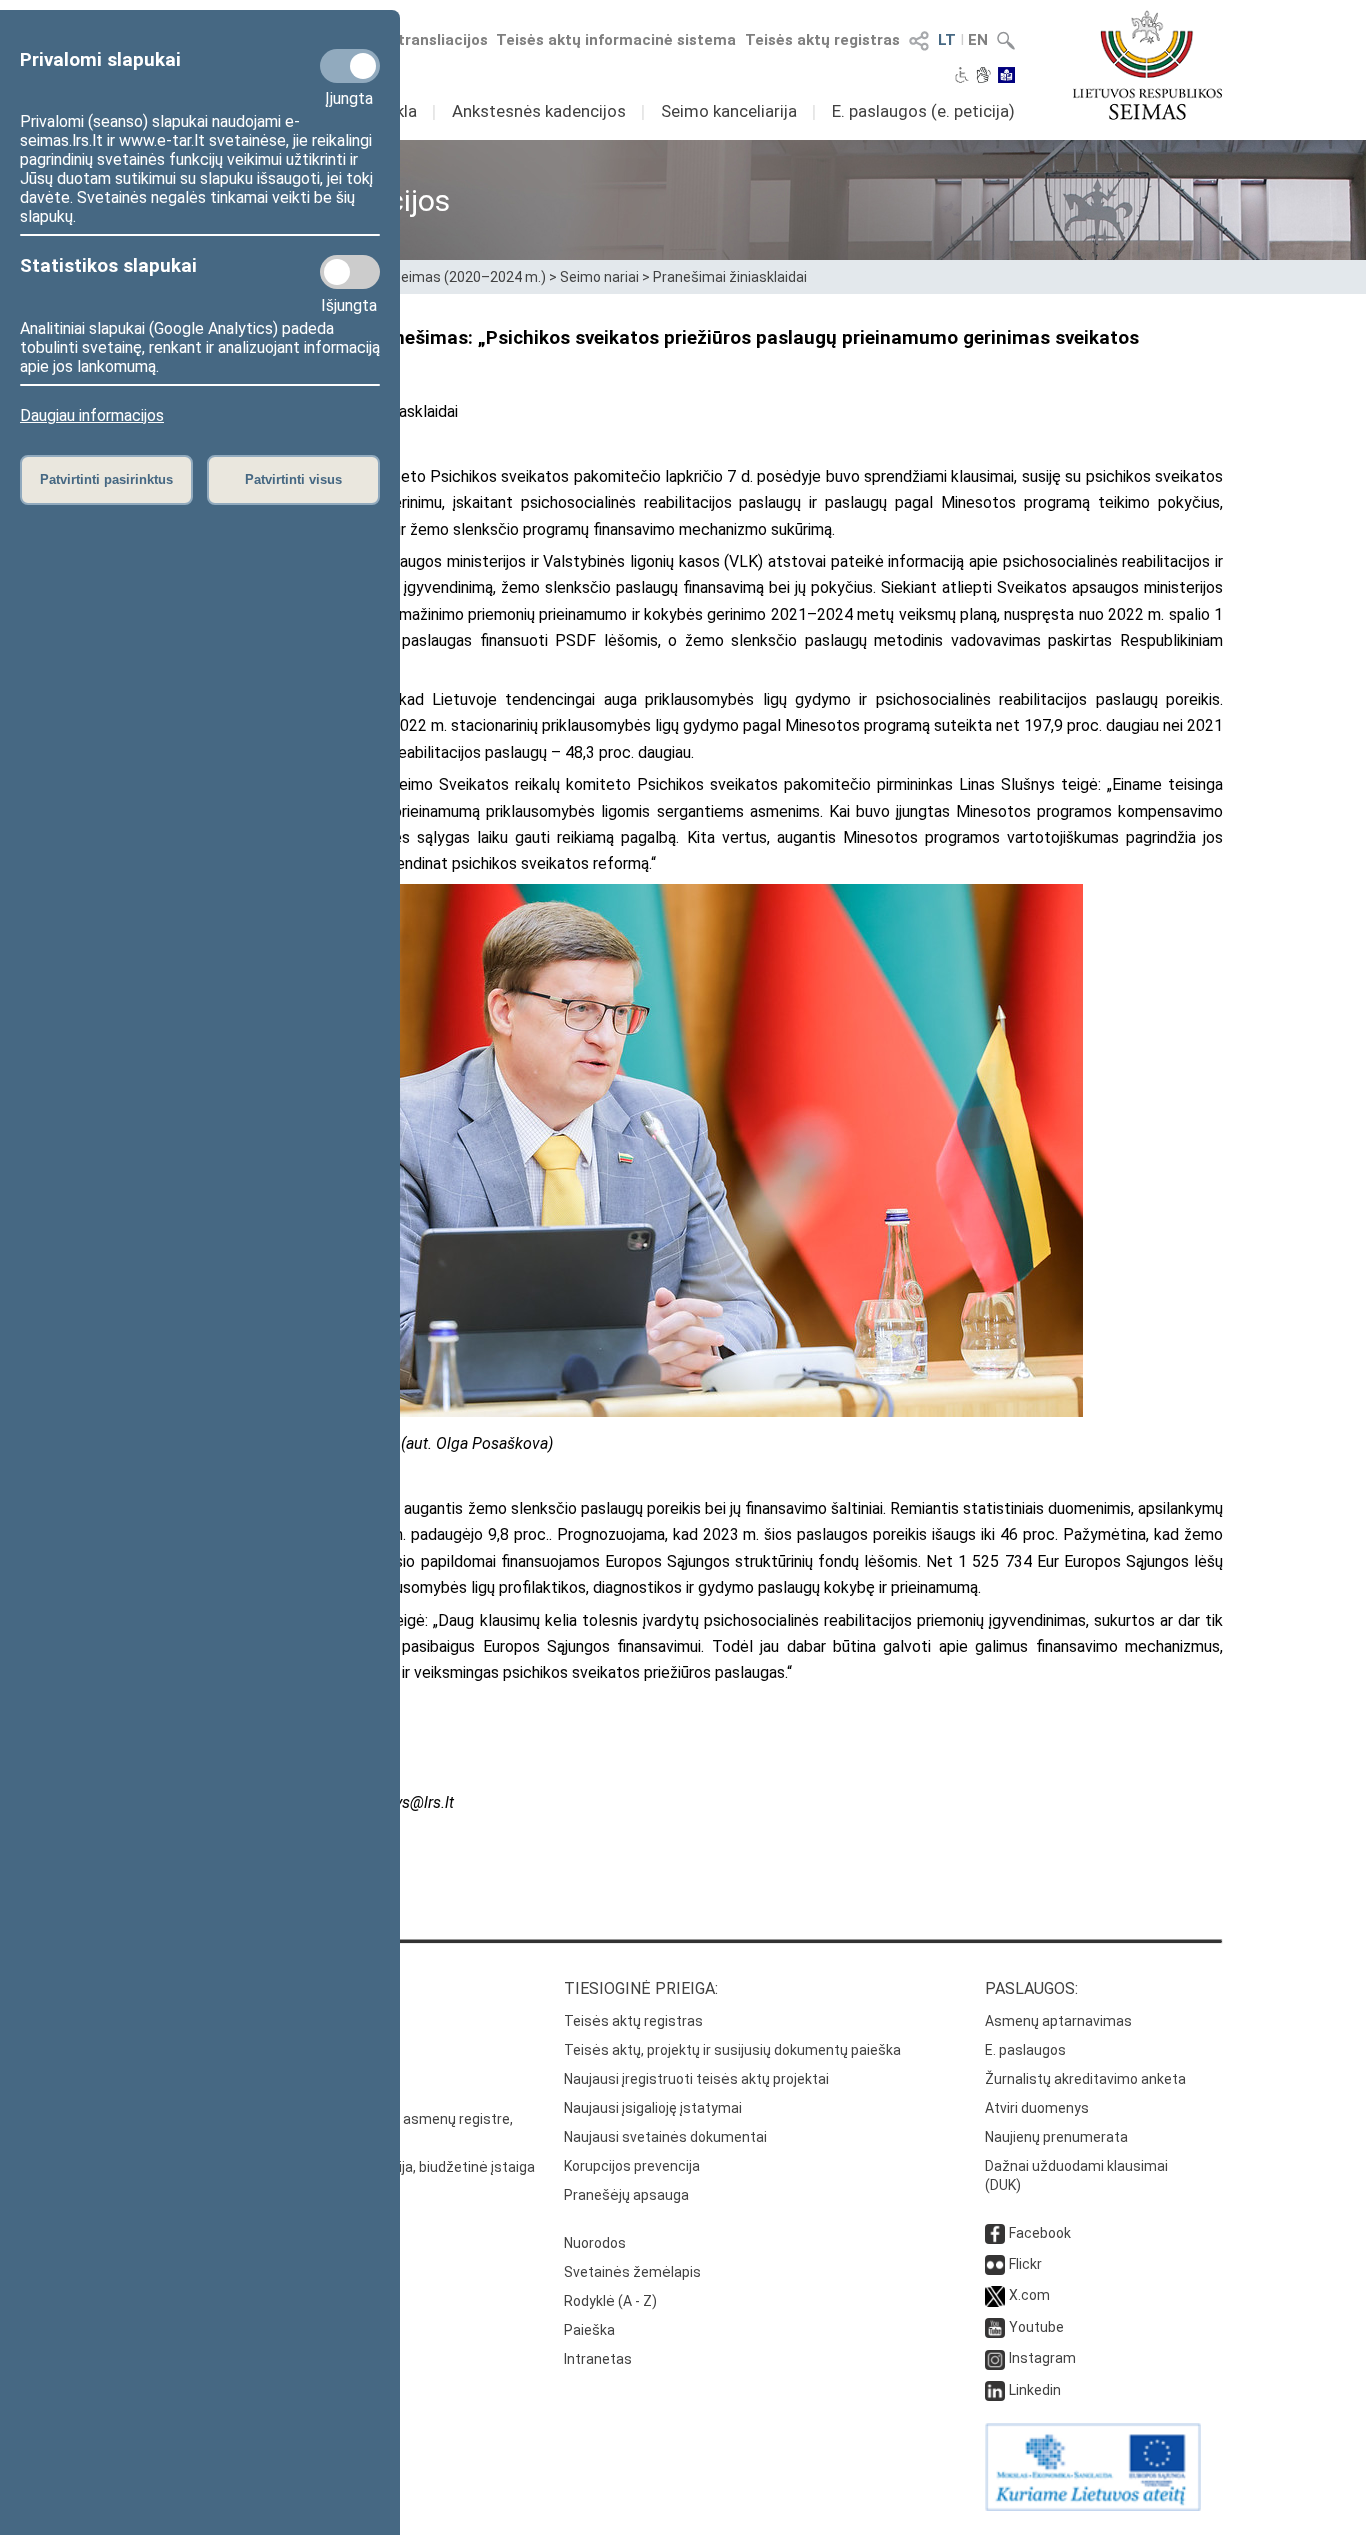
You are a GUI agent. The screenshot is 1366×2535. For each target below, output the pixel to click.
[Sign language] (983, 77)
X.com (1029, 2295)
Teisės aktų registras (822, 40)
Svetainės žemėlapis (632, 2272)
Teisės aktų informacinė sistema (616, 40)
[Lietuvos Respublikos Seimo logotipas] (1147, 65)
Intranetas (598, 2359)
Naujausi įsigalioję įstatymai (653, 2108)
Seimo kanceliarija (729, 111)
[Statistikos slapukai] (350, 272)
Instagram (1042, 2358)
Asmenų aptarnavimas (1058, 2021)
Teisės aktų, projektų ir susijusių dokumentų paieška (732, 2050)
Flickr (1025, 2264)
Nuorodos (595, 2243)
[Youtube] (995, 2327)
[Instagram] (995, 2358)
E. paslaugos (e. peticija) (923, 111)
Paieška (589, 2330)
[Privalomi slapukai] (350, 66)
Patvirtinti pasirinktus (106, 479)
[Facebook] (995, 2233)
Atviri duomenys (1037, 2108)
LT (947, 40)
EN (978, 40)
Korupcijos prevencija (632, 2166)
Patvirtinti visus (293, 479)
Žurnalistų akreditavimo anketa (1085, 2079)
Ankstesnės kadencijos (539, 111)
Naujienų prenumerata (1056, 2137)
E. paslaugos (1025, 2050)
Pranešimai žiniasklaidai (730, 277)
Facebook (1040, 2233)
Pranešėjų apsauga (626, 2195)
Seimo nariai (599, 277)
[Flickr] (995, 2264)
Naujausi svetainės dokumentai (665, 2137)
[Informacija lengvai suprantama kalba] (1006, 77)
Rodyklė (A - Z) (610, 2301)
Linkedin (1035, 2390)
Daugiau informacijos (92, 415)
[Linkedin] (995, 2390)
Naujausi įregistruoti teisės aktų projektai (696, 2079)
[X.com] (995, 2295)
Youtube (1036, 2327)
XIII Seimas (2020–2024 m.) (458, 277)
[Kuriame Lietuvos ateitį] (1093, 2506)
